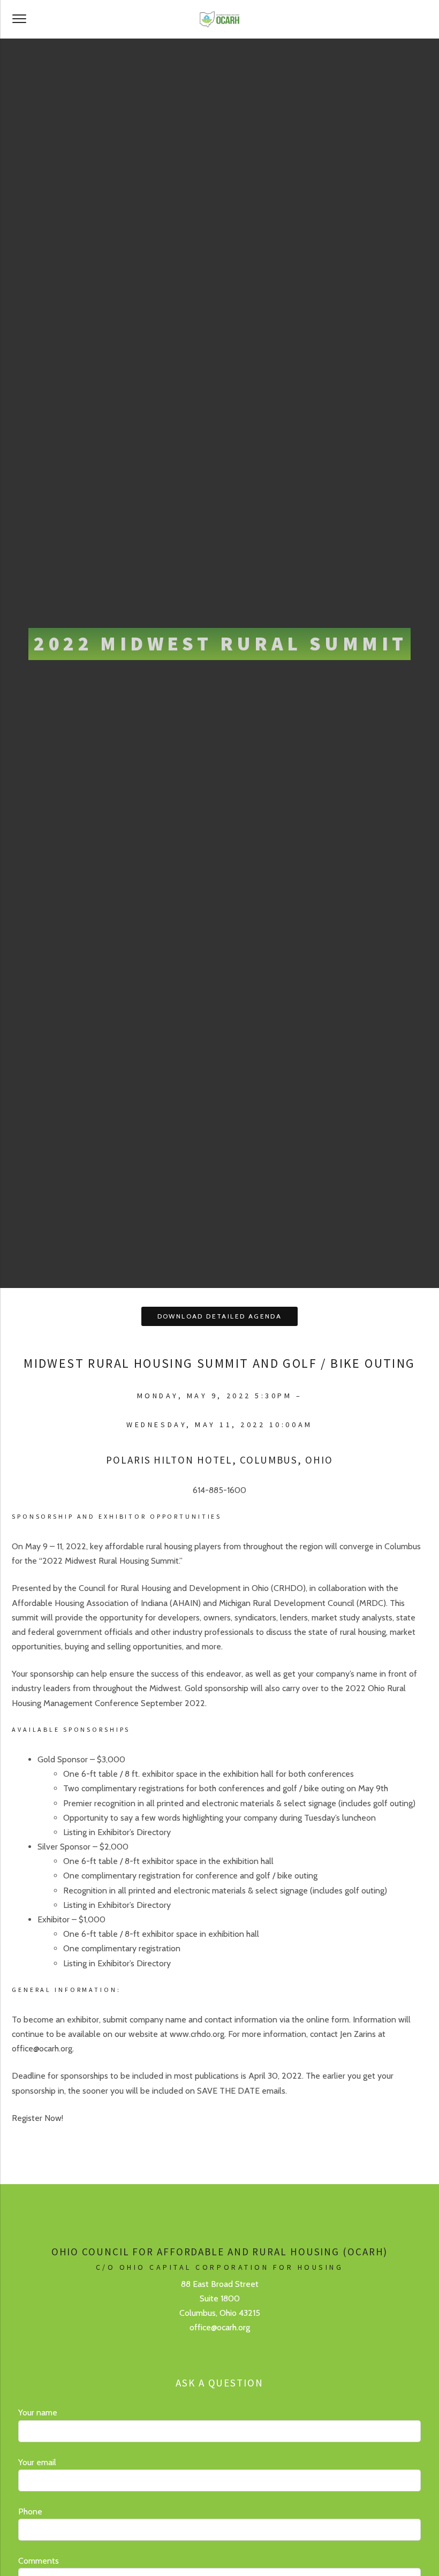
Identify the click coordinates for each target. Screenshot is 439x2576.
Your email (37, 2462)
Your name (38, 2412)
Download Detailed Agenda (220, 1316)
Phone (30, 2511)
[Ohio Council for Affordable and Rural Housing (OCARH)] (219, 19)
